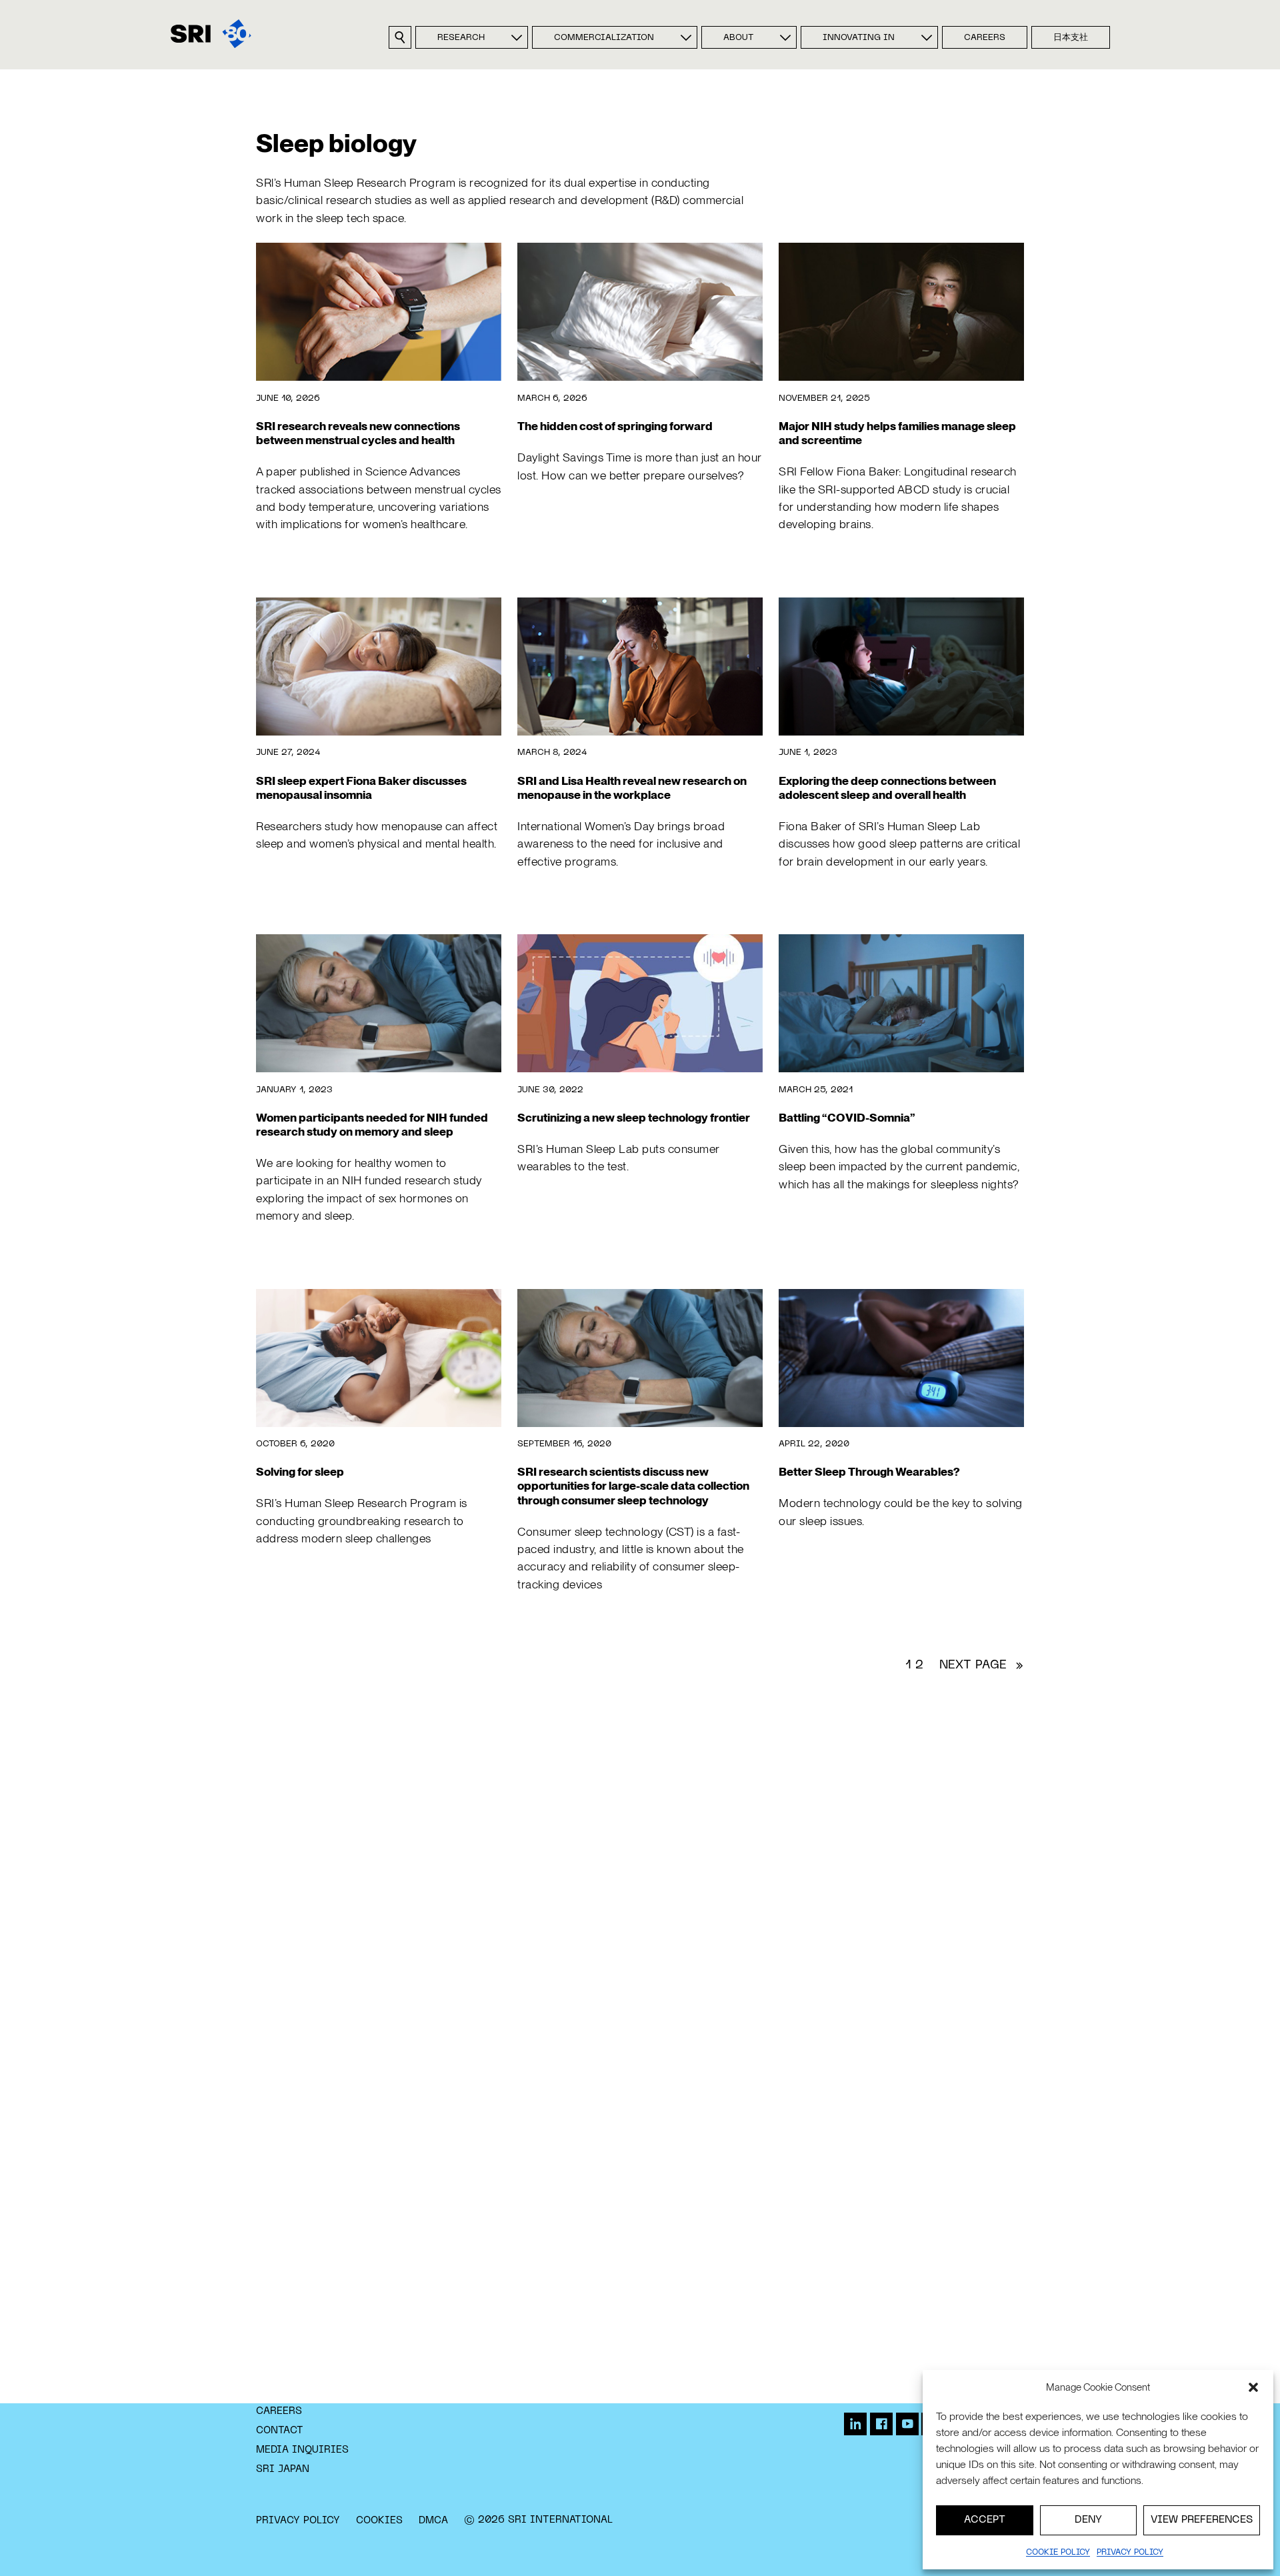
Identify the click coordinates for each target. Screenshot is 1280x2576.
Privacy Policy (298, 2521)
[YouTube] (907, 2424)
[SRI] (211, 34)
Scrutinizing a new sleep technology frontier (634, 1117)
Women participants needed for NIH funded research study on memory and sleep (372, 1124)
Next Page (982, 1665)
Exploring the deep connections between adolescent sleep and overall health (887, 788)
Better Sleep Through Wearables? (869, 1471)
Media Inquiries (302, 2450)
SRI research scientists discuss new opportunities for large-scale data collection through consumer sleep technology (633, 1485)
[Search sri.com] (400, 37)
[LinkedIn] (855, 2424)
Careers (985, 38)
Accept (985, 2520)
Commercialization (604, 38)
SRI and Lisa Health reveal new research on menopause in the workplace (632, 788)
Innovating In (859, 38)
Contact (280, 2431)
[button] (1253, 2387)
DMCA (433, 2521)
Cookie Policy (1058, 2553)
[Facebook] (881, 2424)
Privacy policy (1130, 2553)
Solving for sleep (300, 1471)
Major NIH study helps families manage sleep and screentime (897, 433)
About (738, 38)
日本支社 (1071, 38)
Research (461, 38)
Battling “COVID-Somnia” (847, 1117)
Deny (1088, 2520)
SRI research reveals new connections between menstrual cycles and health (358, 433)
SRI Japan (283, 2469)
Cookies (379, 2521)
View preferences (1202, 2520)
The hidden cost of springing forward (615, 426)
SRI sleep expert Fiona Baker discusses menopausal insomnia (361, 788)
